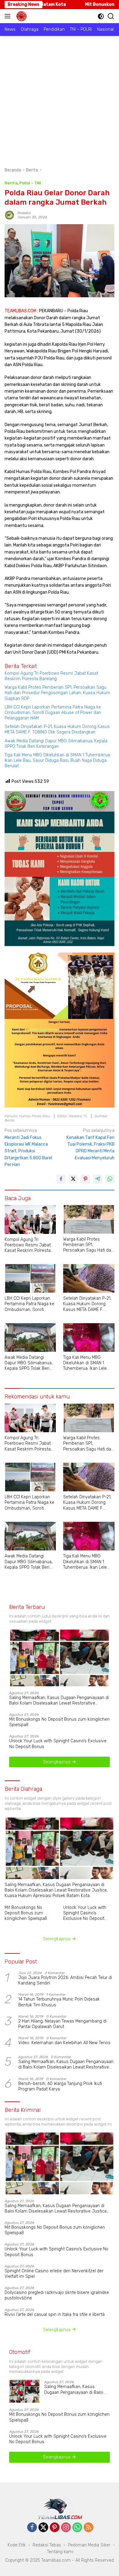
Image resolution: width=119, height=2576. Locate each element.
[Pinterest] (55, 2528)
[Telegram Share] (98, 1179)
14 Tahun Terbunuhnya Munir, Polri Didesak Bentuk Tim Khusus (59, 2002)
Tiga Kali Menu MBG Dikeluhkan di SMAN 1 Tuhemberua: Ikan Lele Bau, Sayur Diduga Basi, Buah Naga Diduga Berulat (58, 760)
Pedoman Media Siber (89, 2545)
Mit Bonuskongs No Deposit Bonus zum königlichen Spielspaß (59, 1722)
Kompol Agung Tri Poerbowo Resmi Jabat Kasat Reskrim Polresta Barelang (51, 676)
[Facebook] (32, 2528)
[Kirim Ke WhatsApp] (110, 1179)
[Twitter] (43, 2528)
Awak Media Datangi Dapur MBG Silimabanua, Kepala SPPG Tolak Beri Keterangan (56, 744)
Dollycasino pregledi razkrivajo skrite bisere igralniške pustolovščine (57, 2295)
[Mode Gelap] (101, 16)
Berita (11, 183)
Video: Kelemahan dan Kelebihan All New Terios (64, 2043)
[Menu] (9, 16)
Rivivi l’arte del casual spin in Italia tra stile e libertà (55, 2315)
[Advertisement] (60, 98)
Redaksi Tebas (47, 2545)
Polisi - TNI (30, 183)
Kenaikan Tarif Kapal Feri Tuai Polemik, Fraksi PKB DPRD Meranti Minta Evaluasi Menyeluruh (90, 1144)
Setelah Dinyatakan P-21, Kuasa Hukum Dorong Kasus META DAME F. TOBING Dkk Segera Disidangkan (57, 729)
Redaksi (24, 213)
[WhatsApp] (77, 2528)
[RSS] (88, 2528)
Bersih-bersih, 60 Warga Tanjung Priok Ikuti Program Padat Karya (60, 2086)
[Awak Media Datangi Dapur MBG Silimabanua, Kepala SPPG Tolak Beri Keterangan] (30, 1337)
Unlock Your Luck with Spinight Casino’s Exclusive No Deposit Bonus (58, 1744)
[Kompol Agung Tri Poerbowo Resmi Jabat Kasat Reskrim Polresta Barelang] (30, 1219)
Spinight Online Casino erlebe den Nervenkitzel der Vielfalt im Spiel (54, 2274)
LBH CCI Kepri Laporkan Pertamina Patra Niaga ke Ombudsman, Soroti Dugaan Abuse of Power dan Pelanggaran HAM (53, 713)
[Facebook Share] (61, 1179)
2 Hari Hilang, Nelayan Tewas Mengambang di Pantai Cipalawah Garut (62, 2024)
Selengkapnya (57, 1762)
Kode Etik (17, 2545)
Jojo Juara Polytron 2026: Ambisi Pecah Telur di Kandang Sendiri (65, 1980)
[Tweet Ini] (73, 1179)
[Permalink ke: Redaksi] (9, 215)
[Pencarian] (111, 16)
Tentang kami (60, 2552)
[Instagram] (66, 2528)
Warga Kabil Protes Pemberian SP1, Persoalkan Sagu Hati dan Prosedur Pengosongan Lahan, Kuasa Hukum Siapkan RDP (57, 693)
